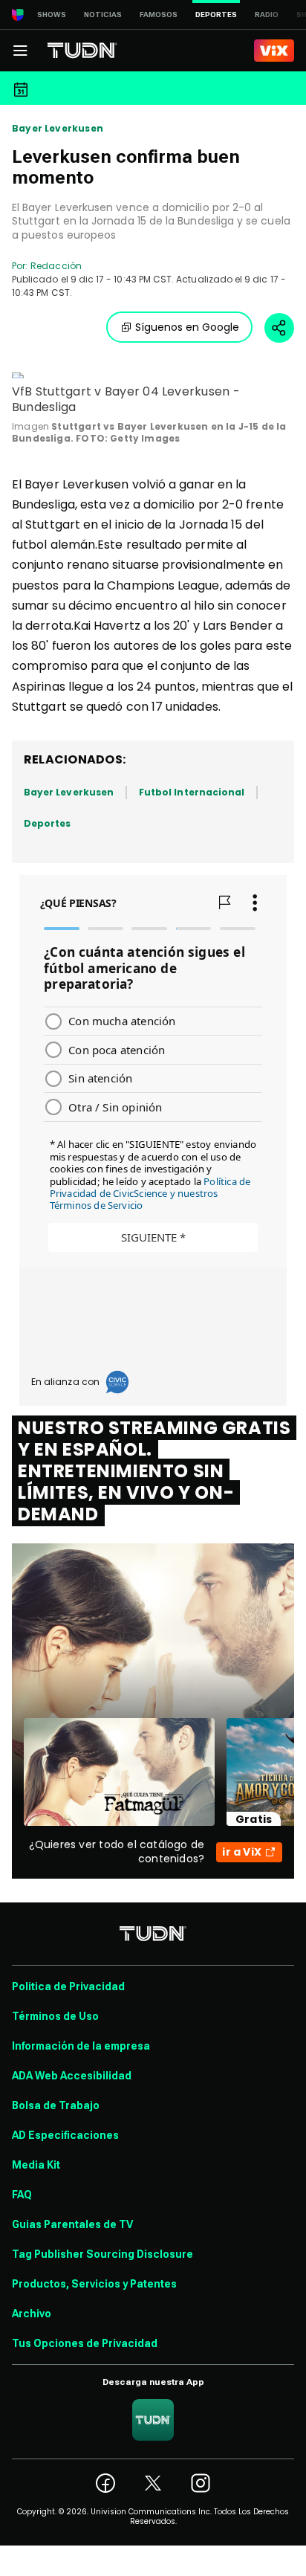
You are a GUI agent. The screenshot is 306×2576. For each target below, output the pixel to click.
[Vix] (274, 51)
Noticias (103, 14)
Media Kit (36, 2165)
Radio (267, 14)
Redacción (56, 266)
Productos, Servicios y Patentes (94, 2284)
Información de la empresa (81, 2046)
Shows (52, 14)
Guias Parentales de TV (72, 2224)
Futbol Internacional (192, 792)
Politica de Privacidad (68, 1986)
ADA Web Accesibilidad (72, 2076)
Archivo (32, 2314)
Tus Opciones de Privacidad (85, 2343)
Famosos (159, 14)
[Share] (279, 328)
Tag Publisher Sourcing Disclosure (102, 2254)
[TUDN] (82, 51)
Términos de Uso (55, 2016)
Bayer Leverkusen (58, 129)
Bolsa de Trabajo (56, 2105)
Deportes (47, 823)
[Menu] (20, 51)
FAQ (22, 2195)
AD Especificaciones (65, 2135)
